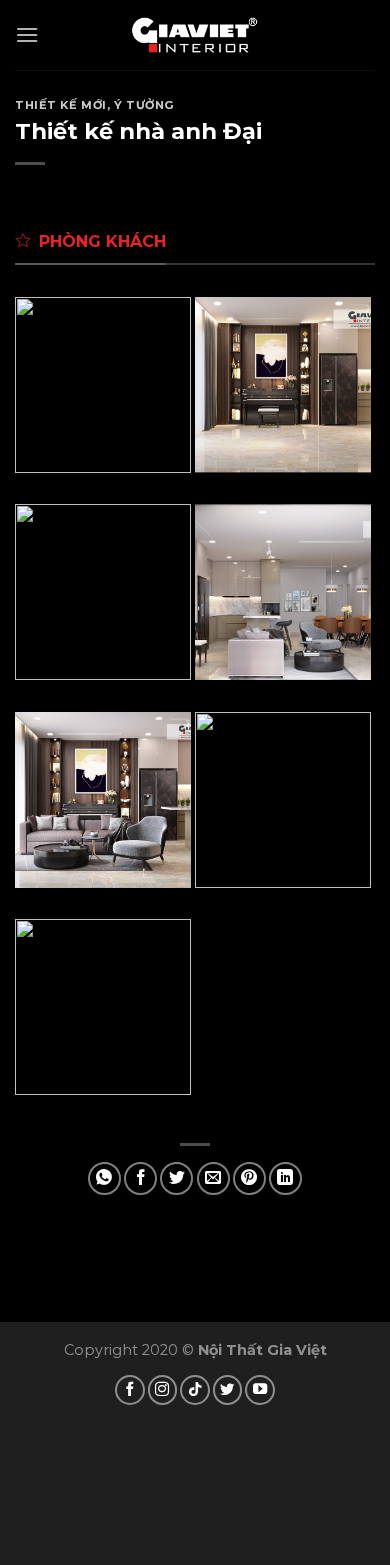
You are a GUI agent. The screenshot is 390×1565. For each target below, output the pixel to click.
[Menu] (27, 34)
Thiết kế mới (61, 105)
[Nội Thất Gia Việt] (195, 34)
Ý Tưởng (144, 105)
